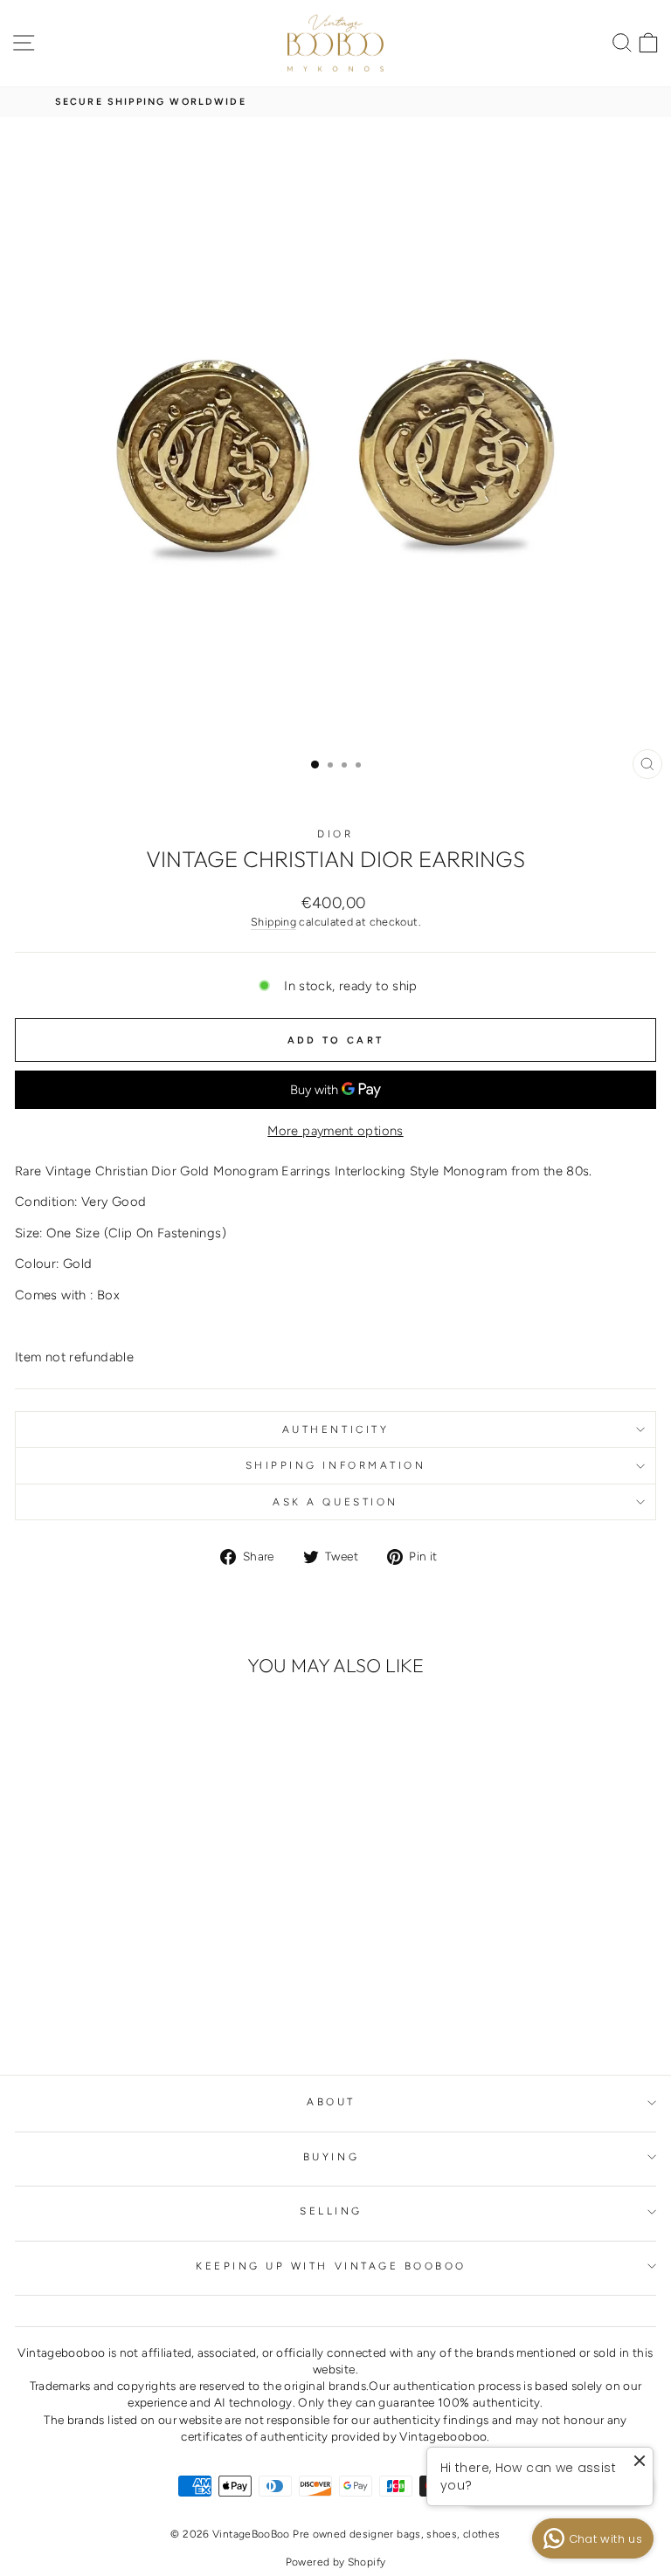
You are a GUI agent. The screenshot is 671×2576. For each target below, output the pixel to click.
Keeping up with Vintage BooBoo (331, 2266)
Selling (331, 2211)
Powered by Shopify (336, 2562)
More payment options (335, 1131)
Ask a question (335, 1502)
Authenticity (335, 1429)
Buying (331, 2157)
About (331, 2102)
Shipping (273, 922)
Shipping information (336, 1465)
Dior (335, 834)
